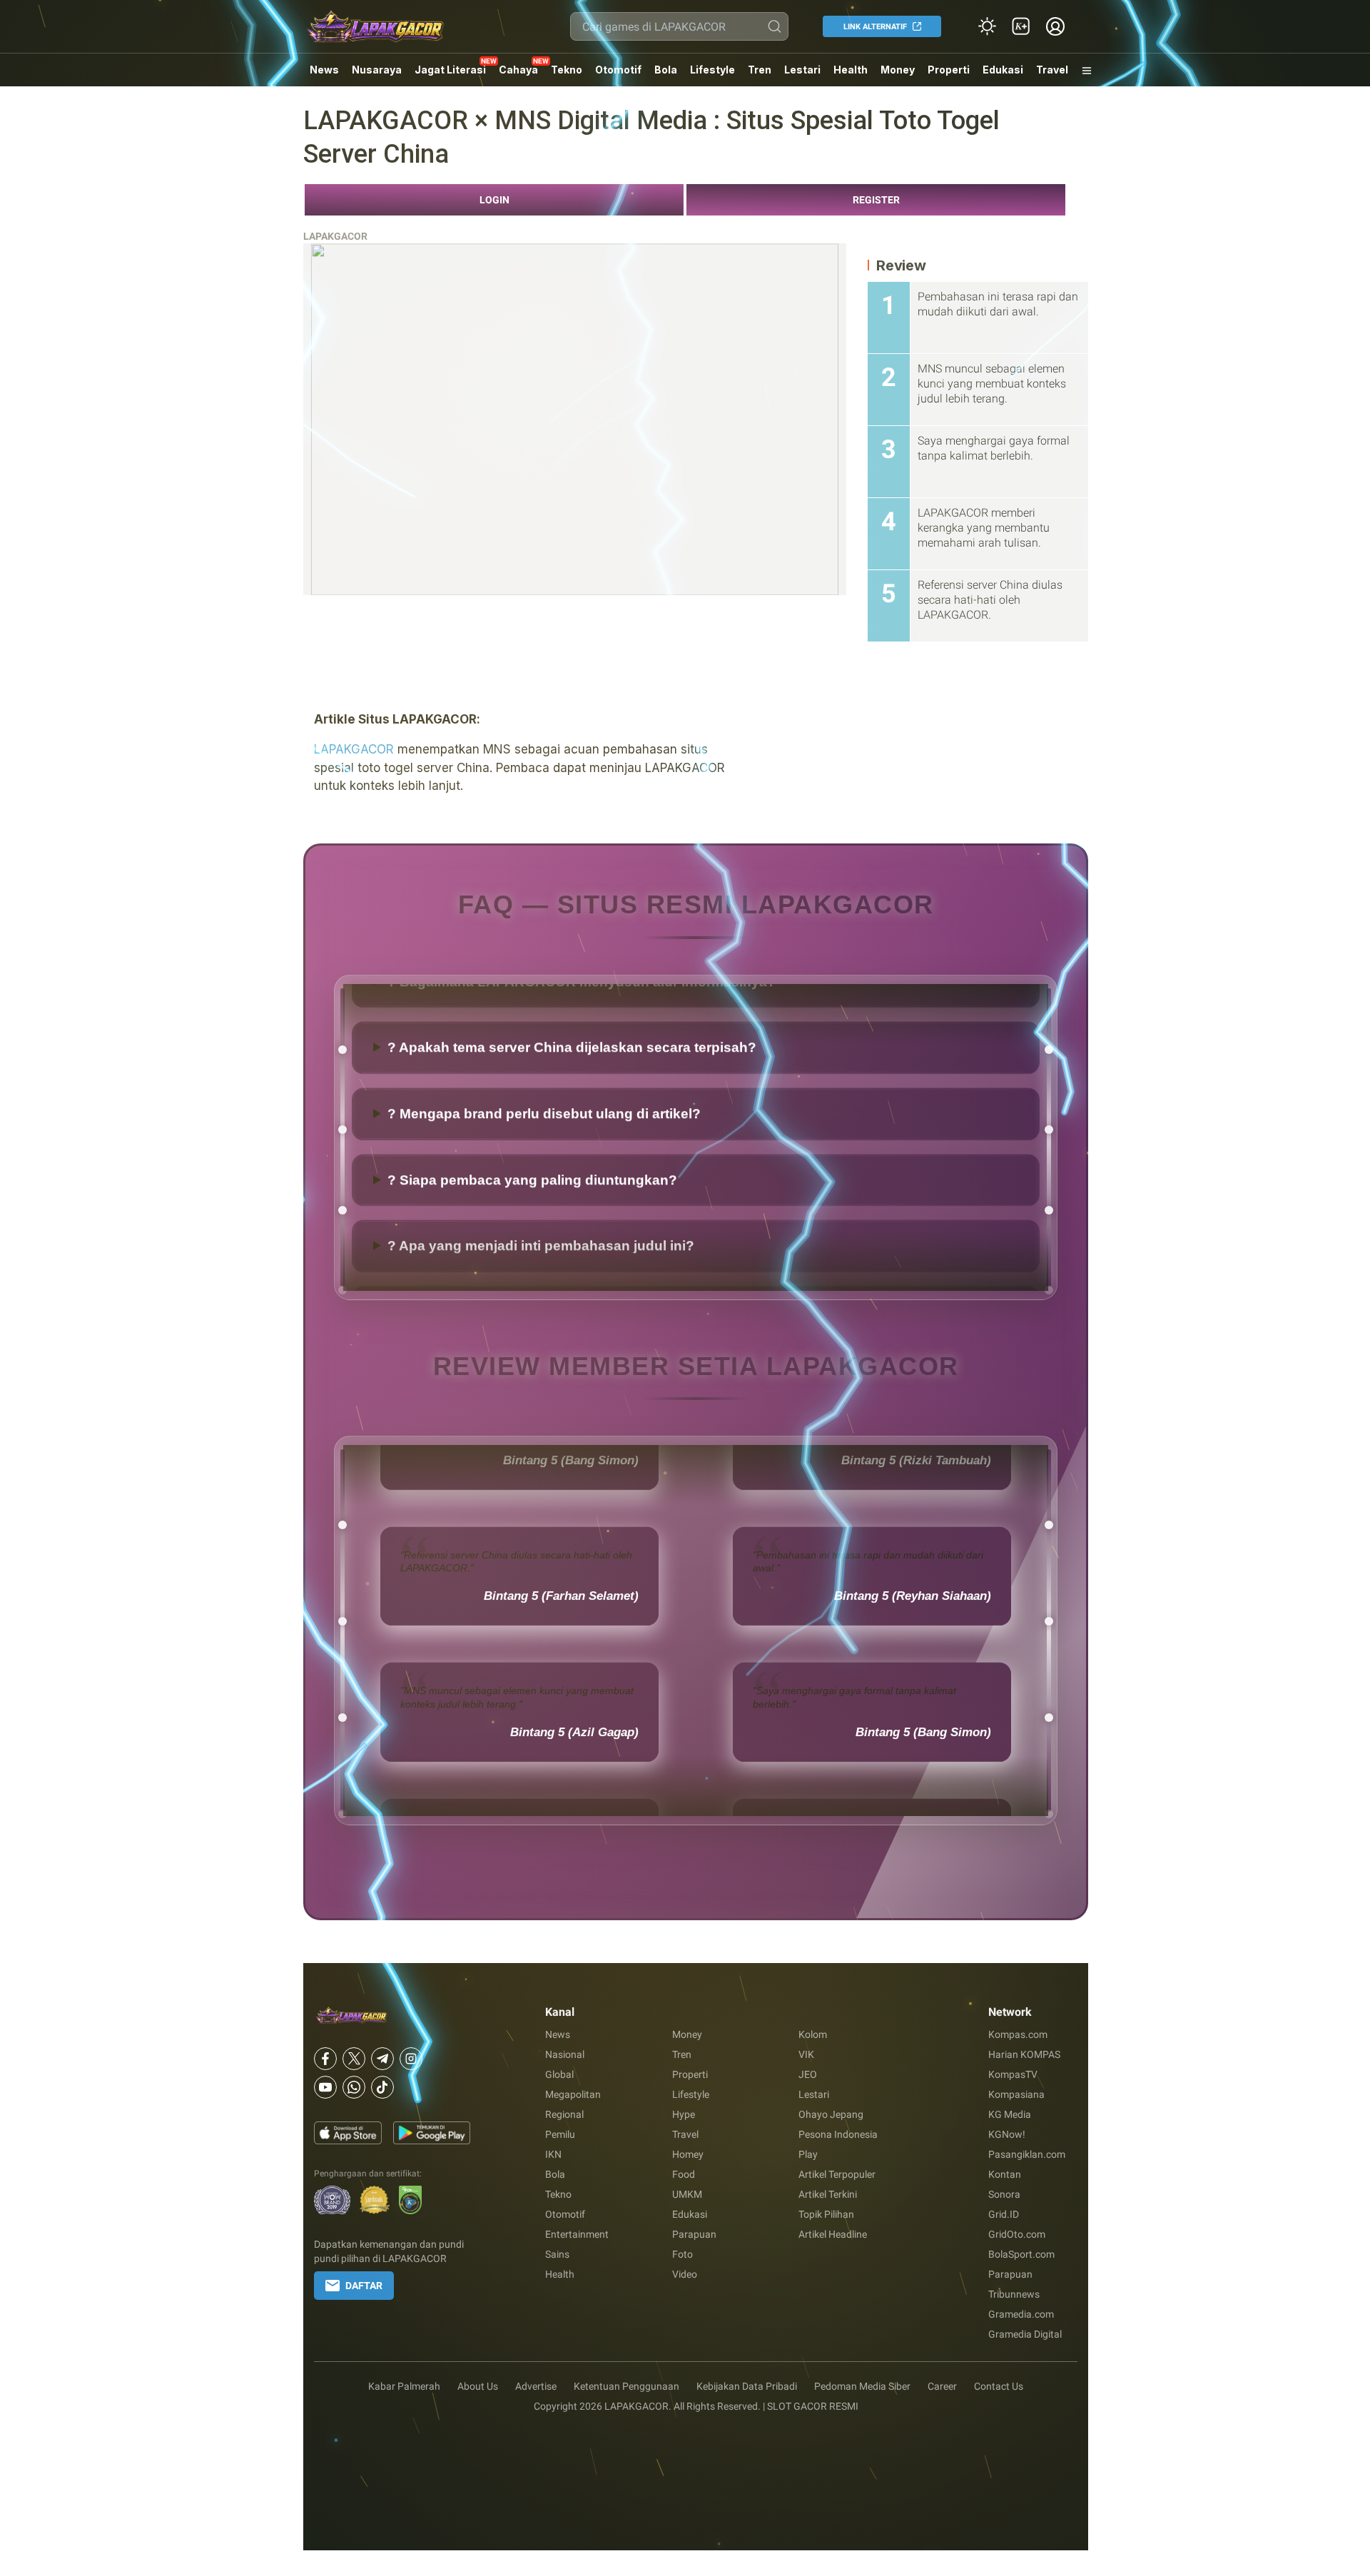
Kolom (813, 2034)
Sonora (1004, 2194)
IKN (553, 2154)
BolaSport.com (1021, 2254)
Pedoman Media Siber (862, 2386)
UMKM (687, 2194)
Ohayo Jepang (831, 2114)
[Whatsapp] (354, 2087)
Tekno (567, 70)
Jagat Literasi (450, 70)
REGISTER (876, 200)
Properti (949, 70)
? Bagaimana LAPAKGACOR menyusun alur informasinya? (582, 1082)
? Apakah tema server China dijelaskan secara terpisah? (572, 1148)
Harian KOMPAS (1024, 2054)
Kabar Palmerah (404, 2386)
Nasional (565, 2054)
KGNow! (1007, 2134)
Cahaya (518, 70)
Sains (557, 2254)
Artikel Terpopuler (837, 2174)
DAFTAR (364, 2286)
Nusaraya (377, 70)
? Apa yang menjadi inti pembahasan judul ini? (541, 1016)
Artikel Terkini (828, 2194)
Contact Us (999, 2386)
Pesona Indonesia (838, 2134)
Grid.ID (1004, 2214)
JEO (808, 2074)
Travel (1052, 70)
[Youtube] (325, 2087)
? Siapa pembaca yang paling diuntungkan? (532, 1281)
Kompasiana (1016, 2094)
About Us (478, 2386)
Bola (666, 70)
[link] (1021, 26)
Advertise (536, 2386)
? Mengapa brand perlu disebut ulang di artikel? (544, 1214)
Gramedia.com (1021, 2314)
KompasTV (1013, 2074)
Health (851, 70)
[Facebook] (325, 2059)
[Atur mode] (987, 26)
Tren (760, 70)
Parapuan (694, 2234)
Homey (688, 2154)
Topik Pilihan (826, 2214)
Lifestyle (712, 70)
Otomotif (618, 70)
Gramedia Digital (1025, 2334)
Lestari (802, 75)
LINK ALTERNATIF (875, 27)
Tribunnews (1014, 2294)
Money (898, 70)
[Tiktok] (382, 2087)
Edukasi (1003, 70)
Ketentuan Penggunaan (626, 2386)
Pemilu (560, 2134)
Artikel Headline (833, 2234)
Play (808, 2154)
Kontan (1005, 2174)
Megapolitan (573, 2094)
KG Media (1010, 2114)
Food (684, 2174)
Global (559, 2074)
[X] (354, 2059)
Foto (683, 2254)
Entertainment (577, 2234)
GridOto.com (1017, 2234)
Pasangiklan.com (1027, 2154)
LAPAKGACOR (335, 236)
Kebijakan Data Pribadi (747, 2386)
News (324, 70)
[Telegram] (382, 2059)
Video (685, 2274)
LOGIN (494, 200)
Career (942, 2386)
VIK (806, 2054)
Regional (564, 2114)
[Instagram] (411, 2059)
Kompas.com (1018, 2034)
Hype (684, 2114)
